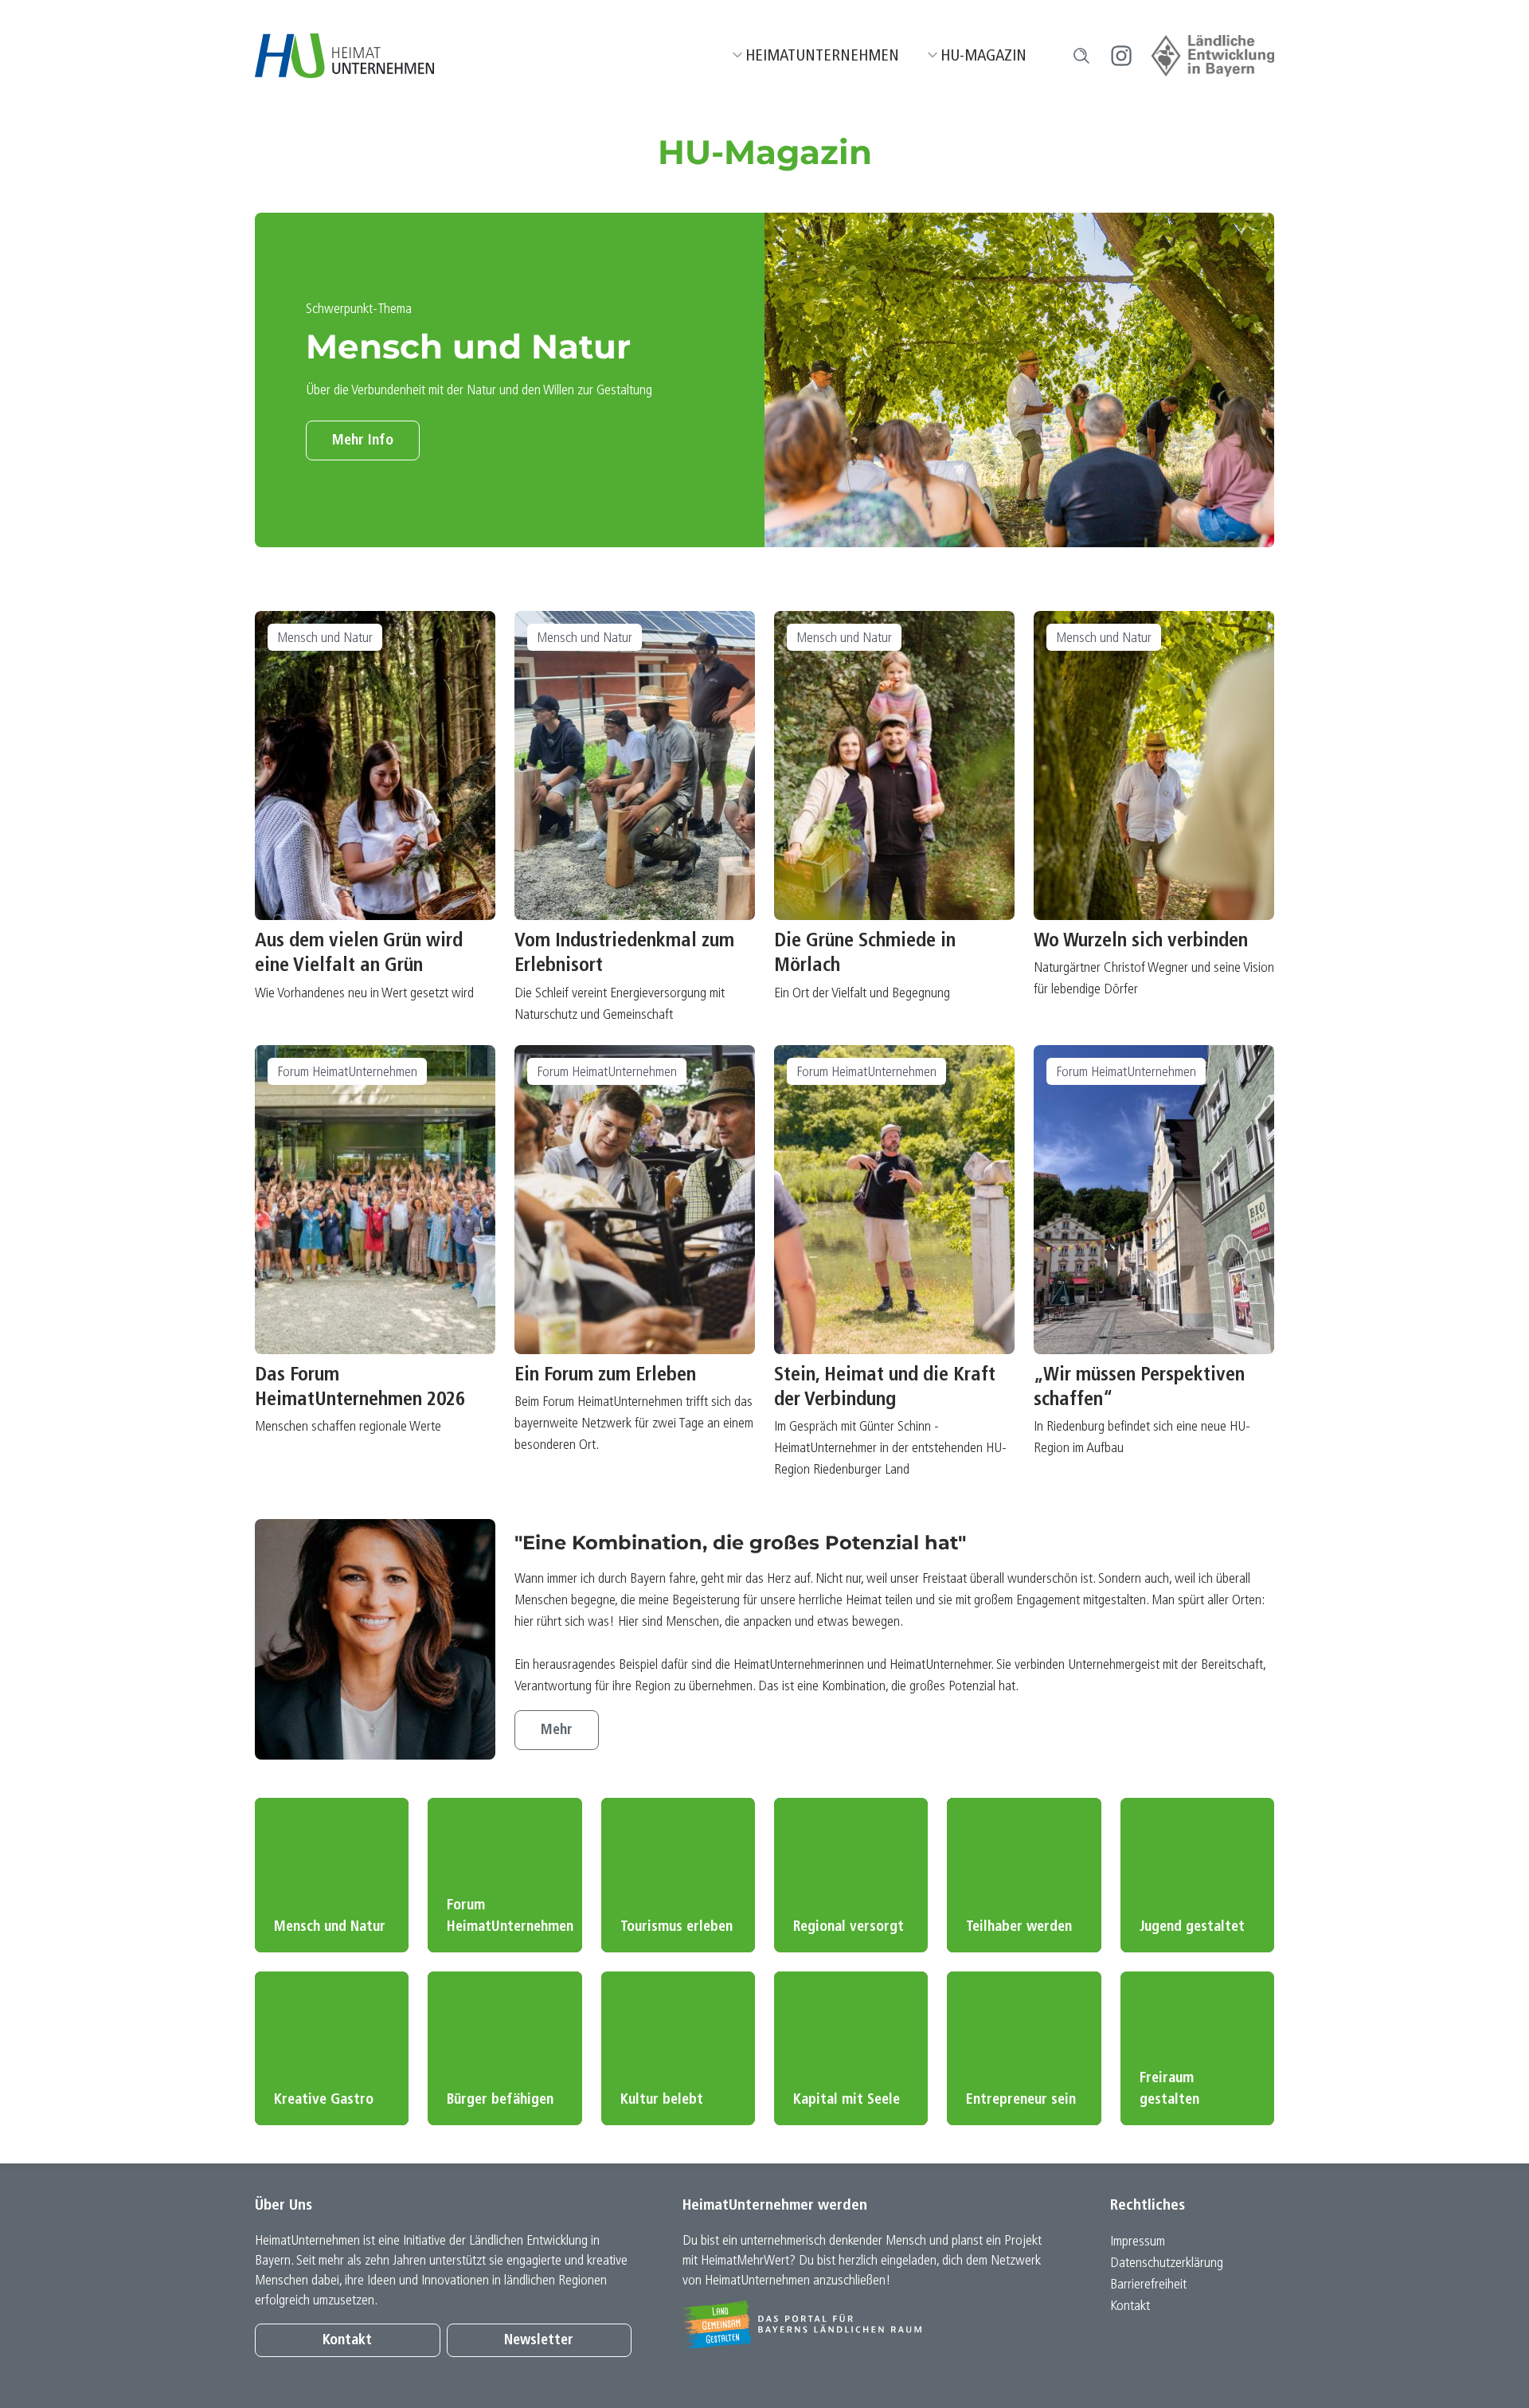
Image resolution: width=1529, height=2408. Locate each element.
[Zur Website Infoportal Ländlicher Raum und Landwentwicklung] (871, 2324)
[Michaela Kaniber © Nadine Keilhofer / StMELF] (375, 1639)
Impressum (1138, 2242)
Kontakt (347, 2341)
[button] (1081, 56)
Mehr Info (363, 441)
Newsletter (539, 2341)
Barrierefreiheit (1148, 2285)
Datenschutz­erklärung (1167, 2263)
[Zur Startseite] (344, 56)
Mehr (557, 1731)
